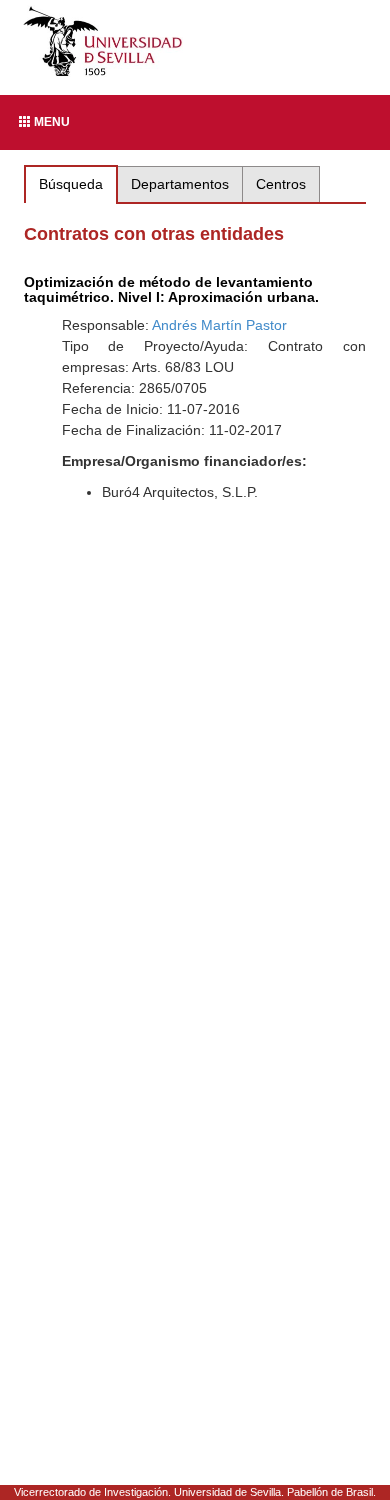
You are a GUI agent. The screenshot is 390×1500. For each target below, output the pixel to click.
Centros (281, 184)
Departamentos (180, 184)
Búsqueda (71, 184)
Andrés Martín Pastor (219, 325)
